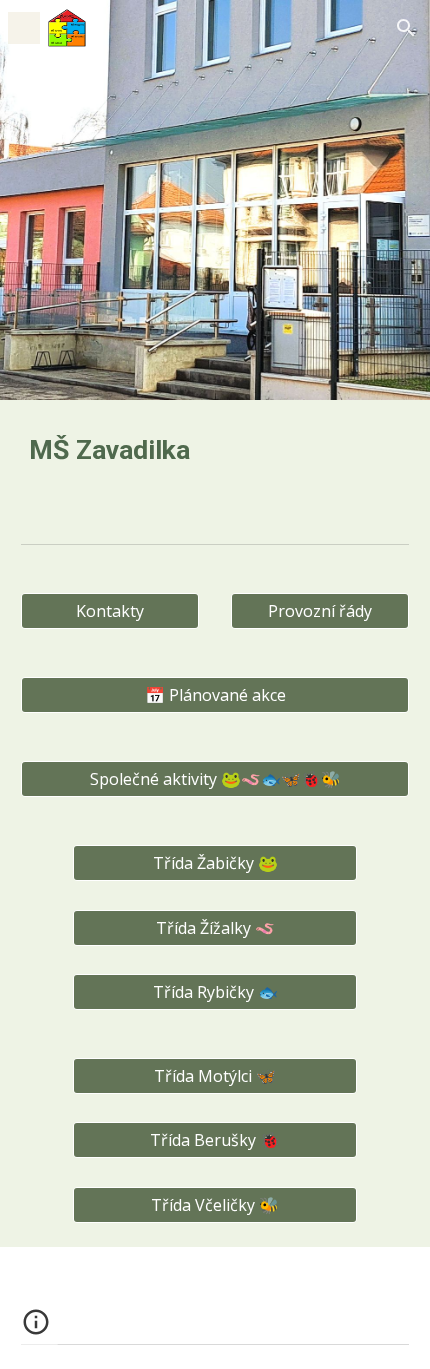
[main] (215, 455)
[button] (24, 27)
